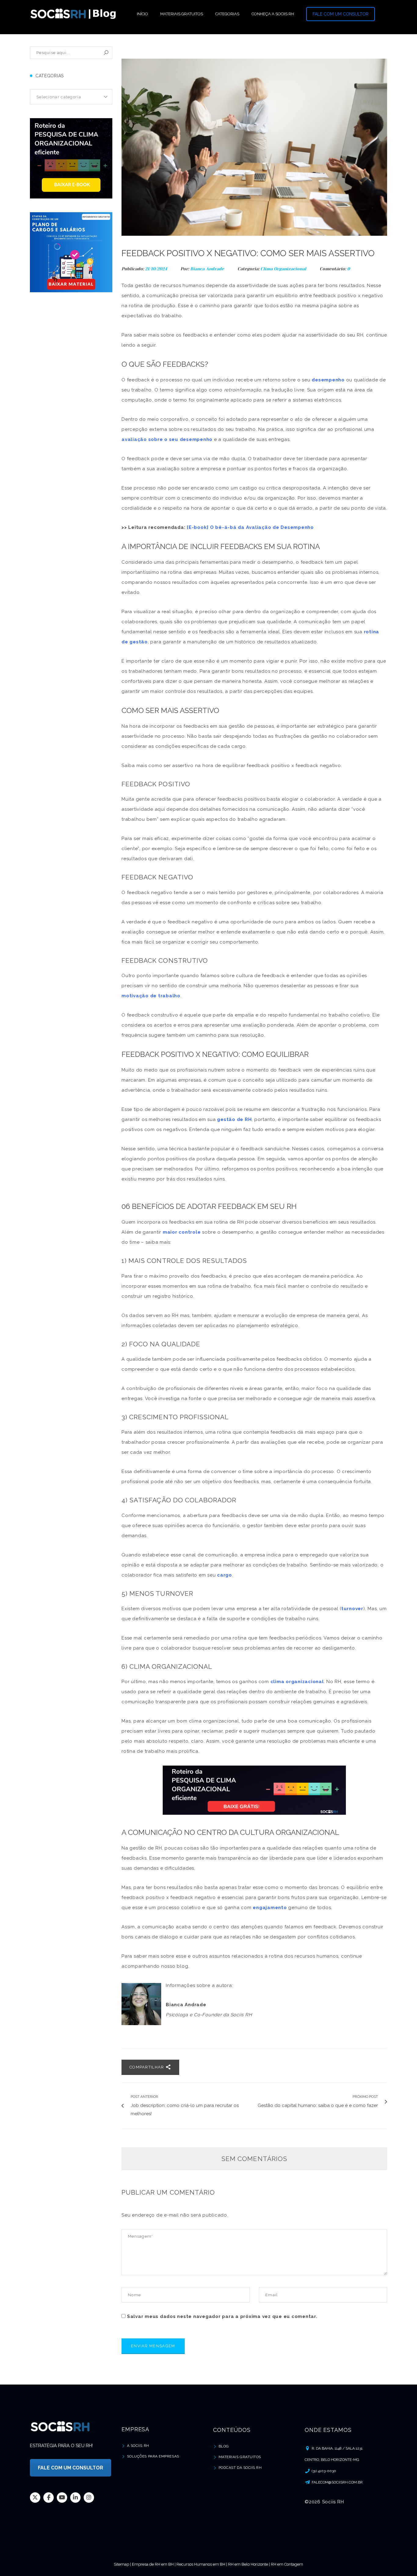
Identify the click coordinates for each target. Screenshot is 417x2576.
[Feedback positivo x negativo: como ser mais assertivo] (254, 147)
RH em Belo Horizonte (248, 2564)
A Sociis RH (138, 2446)
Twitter (35, 2498)
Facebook (49, 2498)
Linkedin (75, 2498)
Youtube (62, 2498)
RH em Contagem (287, 2564)
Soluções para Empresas (153, 2456)
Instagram (89, 2498)
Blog (224, 2446)
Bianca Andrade (207, 269)
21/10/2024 (157, 269)
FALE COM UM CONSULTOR (341, 14)
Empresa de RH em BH (153, 2564)
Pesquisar (106, 53)
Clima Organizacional (283, 269)
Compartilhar (147, 2067)
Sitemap (121, 2564)
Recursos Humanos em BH (201, 2564)
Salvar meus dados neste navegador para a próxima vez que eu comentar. (222, 2316)
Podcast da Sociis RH (240, 2468)
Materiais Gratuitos (240, 2457)
